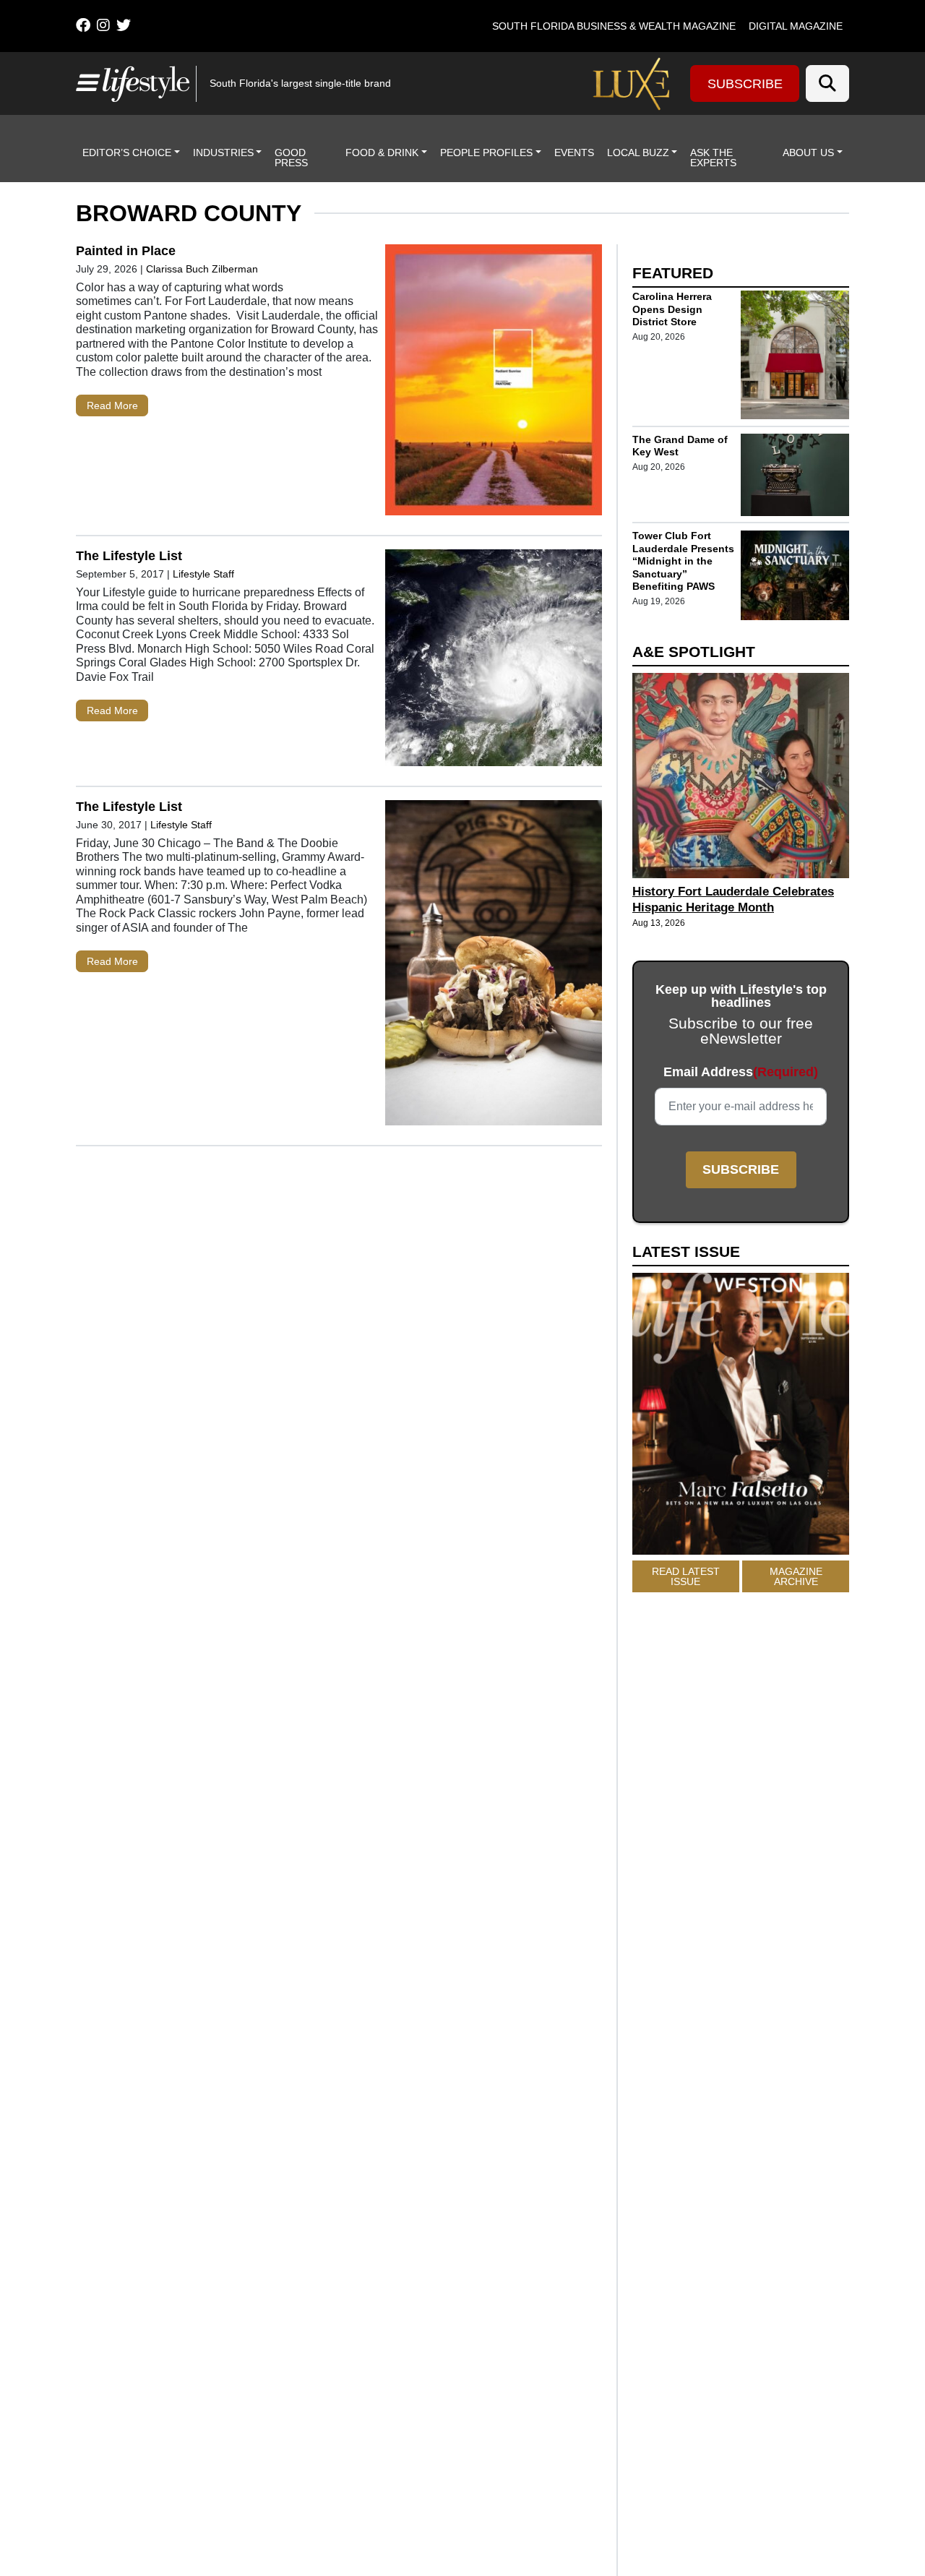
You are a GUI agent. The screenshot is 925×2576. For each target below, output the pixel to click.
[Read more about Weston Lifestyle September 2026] (741, 1417)
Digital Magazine (796, 26)
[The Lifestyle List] (494, 661)
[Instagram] (103, 25)
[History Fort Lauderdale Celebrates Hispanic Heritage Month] (741, 775)
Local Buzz (638, 153)
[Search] (827, 83)
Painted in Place (126, 251)
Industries (223, 153)
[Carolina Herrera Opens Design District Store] (795, 355)
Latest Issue (686, 1252)
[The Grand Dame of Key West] (795, 475)
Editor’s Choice (127, 153)
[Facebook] (83, 25)
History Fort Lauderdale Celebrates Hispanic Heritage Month (733, 900)
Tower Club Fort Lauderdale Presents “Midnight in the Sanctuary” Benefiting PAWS (683, 562)
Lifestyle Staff (203, 574)
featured (673, 273)
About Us (808, 153)
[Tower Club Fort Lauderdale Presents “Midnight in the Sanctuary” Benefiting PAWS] (795, 575)
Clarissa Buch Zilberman (203, 269)
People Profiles (486, 153)
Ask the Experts (713, 158)
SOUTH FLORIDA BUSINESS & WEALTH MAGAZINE (614, 26)
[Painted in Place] (494, 383)
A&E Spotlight (694, 652)
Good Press (291, 158)
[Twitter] (124, 25)
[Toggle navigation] (86, 83)
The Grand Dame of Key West (680, 446)
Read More (112, 405)
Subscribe (745, 84)
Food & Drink (382, 153)
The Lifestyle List (129, 556)
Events (574, 153)
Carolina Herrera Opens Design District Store (672, 309)
